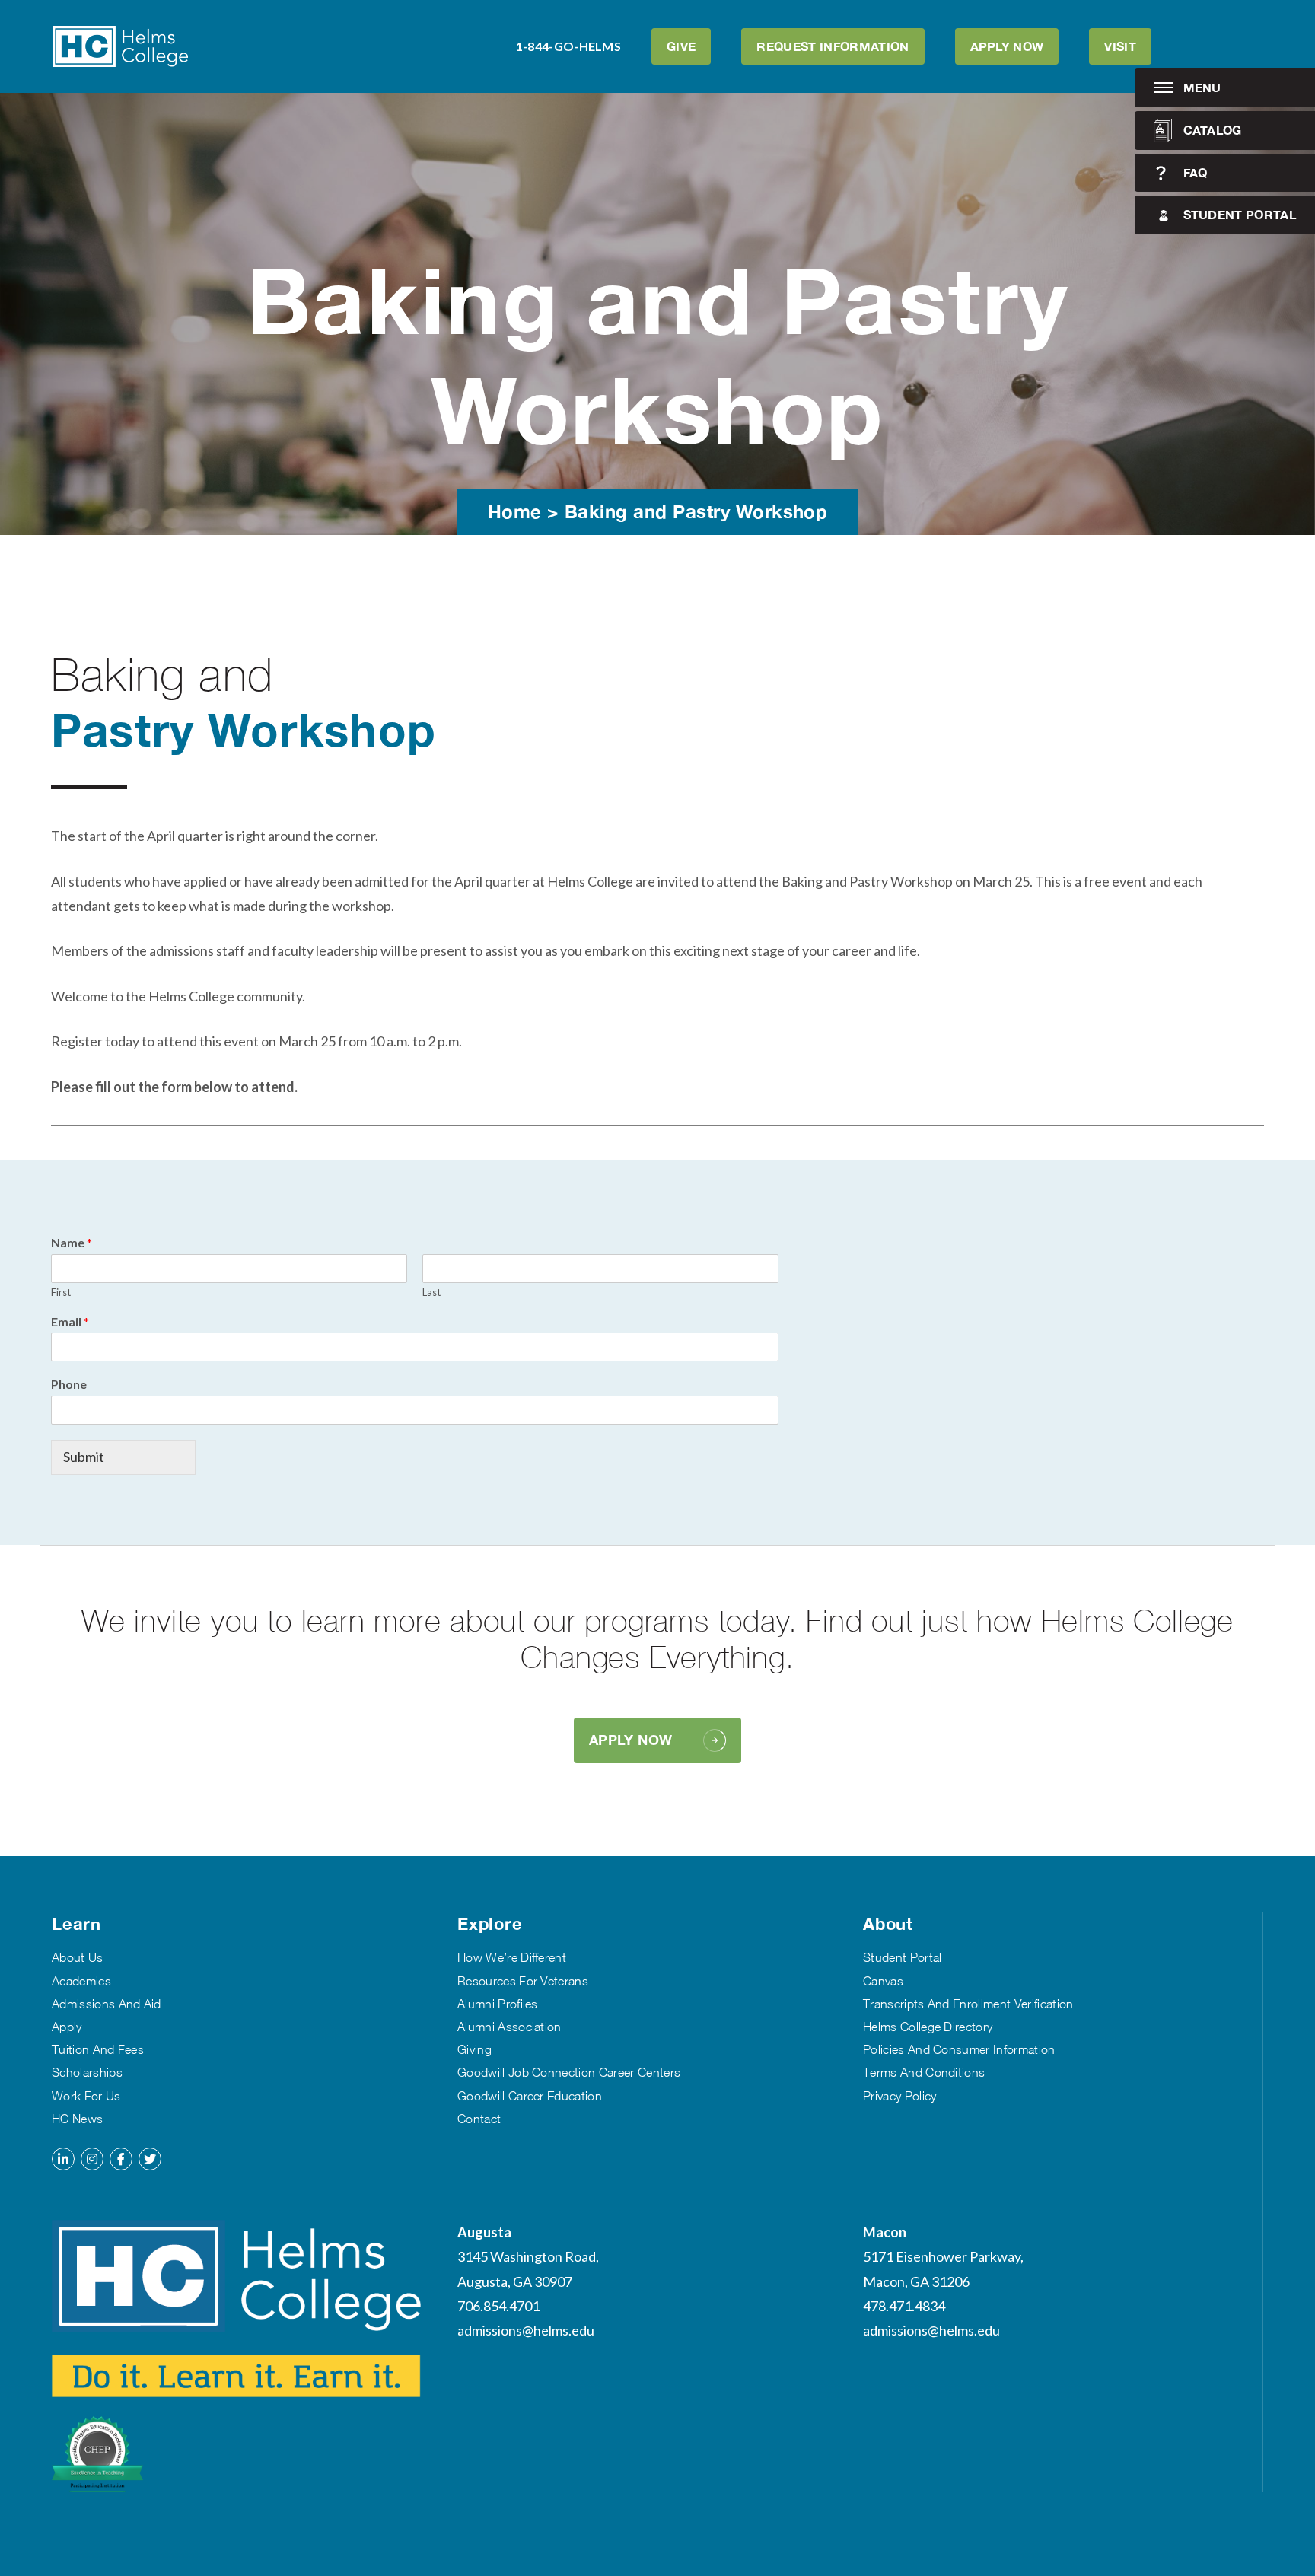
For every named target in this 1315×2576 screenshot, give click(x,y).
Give (681, 46)
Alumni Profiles (498, 2004)
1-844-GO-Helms (568, 46)
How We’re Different (512, 1957)
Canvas (883, 1981)
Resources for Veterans (523, 1981)
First (61, 1292)
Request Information (833, 46)
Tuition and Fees (98, 2049)
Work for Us (86, 2096)
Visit (1120, 46)
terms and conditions (924, 2072)
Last (431, 1292)
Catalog (1213, 130)
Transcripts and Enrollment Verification (968, 2004)
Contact (479, 2119)
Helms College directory (928, 2027)
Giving (474, 2049)
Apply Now (1007, 46)
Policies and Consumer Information (959, 2049)
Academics (81, 1981)
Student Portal (1240, 214)
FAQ (1196, 172)
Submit (84, 1457)
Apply (67, 2027)
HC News (77, 2119)
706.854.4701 (498, 2306)
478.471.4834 (904, 2306)
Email (70, 1321)
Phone (69, 1384)
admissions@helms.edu (526, 2330)
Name (72, 1242)
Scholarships (87, 2072)
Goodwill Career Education (530, 2096)
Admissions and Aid (107, 2004)
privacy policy (899, 2096)
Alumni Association (509, 2027)
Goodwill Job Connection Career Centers (569, 2072)
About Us (78, 1957)
